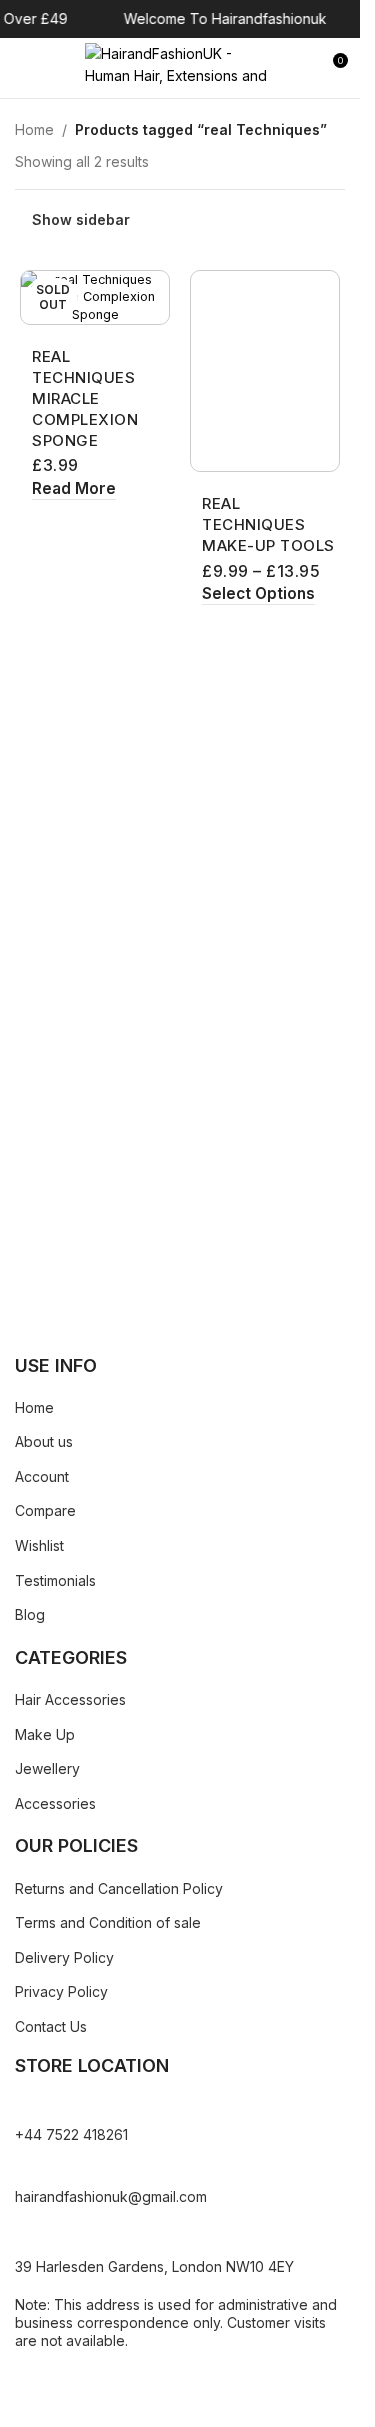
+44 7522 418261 (71, 2134)
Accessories (55, 1803)
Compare (45, 1510)
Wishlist (39, 1545)
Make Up (45, 1734)
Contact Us (51, 2026)
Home (34, 129)
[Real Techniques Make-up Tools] (265, 371)
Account (42, 1476)
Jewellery (47, 1768)
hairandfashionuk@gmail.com (111, 2196)
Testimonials (55, 1580)
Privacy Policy (61, 1991)
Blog (30, 1614)
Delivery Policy (64, 1957)
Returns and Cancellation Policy (119, 1888)
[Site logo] (180, 66)
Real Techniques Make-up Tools (268, 524)
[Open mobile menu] (23, 68)
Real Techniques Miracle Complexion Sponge (85, 398)
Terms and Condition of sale (108, 1922)
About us (44, 1441)
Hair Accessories (70, 1699)
